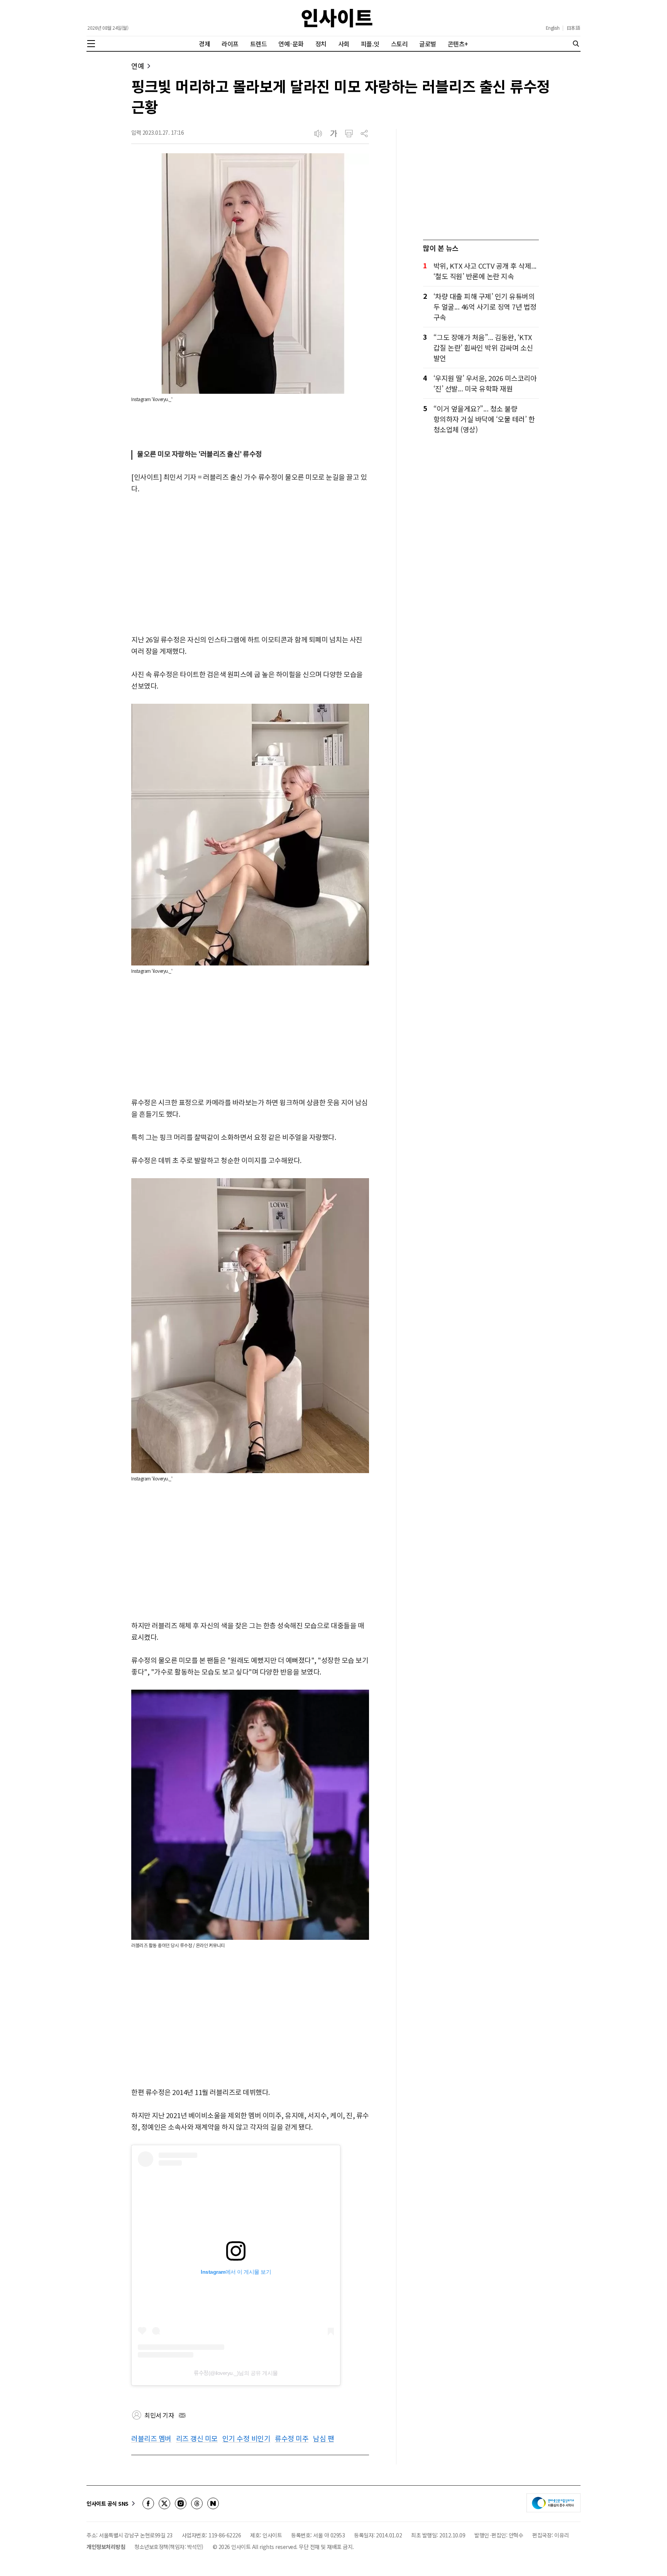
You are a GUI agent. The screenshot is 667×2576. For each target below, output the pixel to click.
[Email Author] (182, 2415)
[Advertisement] (250, 565)
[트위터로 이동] (164, 2503)
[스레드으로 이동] (197, 2503)
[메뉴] (91, 44)
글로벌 (428, 44)
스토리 (400, 44)
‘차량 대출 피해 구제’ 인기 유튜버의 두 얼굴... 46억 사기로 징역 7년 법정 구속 (485, 307)
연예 (138, 66)
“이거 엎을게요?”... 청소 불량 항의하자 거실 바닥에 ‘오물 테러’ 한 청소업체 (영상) (484, 419)
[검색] (576, 44)
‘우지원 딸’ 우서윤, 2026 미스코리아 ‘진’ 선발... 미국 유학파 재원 (485, 383)
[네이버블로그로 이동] (213, 2503)
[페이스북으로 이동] (148, 2503)
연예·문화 (291, 44)
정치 (321, 44)
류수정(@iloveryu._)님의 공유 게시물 (236, 2373)
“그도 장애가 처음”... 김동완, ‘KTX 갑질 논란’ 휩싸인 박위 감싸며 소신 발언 (483, 347)
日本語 (573, 28)
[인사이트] (337, 18)
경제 (204, 44)
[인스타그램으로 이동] (181, 2503)
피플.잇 (370, 44)
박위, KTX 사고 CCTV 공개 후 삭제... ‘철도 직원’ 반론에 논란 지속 (485, 271)
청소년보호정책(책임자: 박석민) (169, 2547)
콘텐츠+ (458, 44)
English (553, 28)
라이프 (230, 44)
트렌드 (259, 44)
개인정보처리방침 (106, 2547)
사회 (344, 44)
